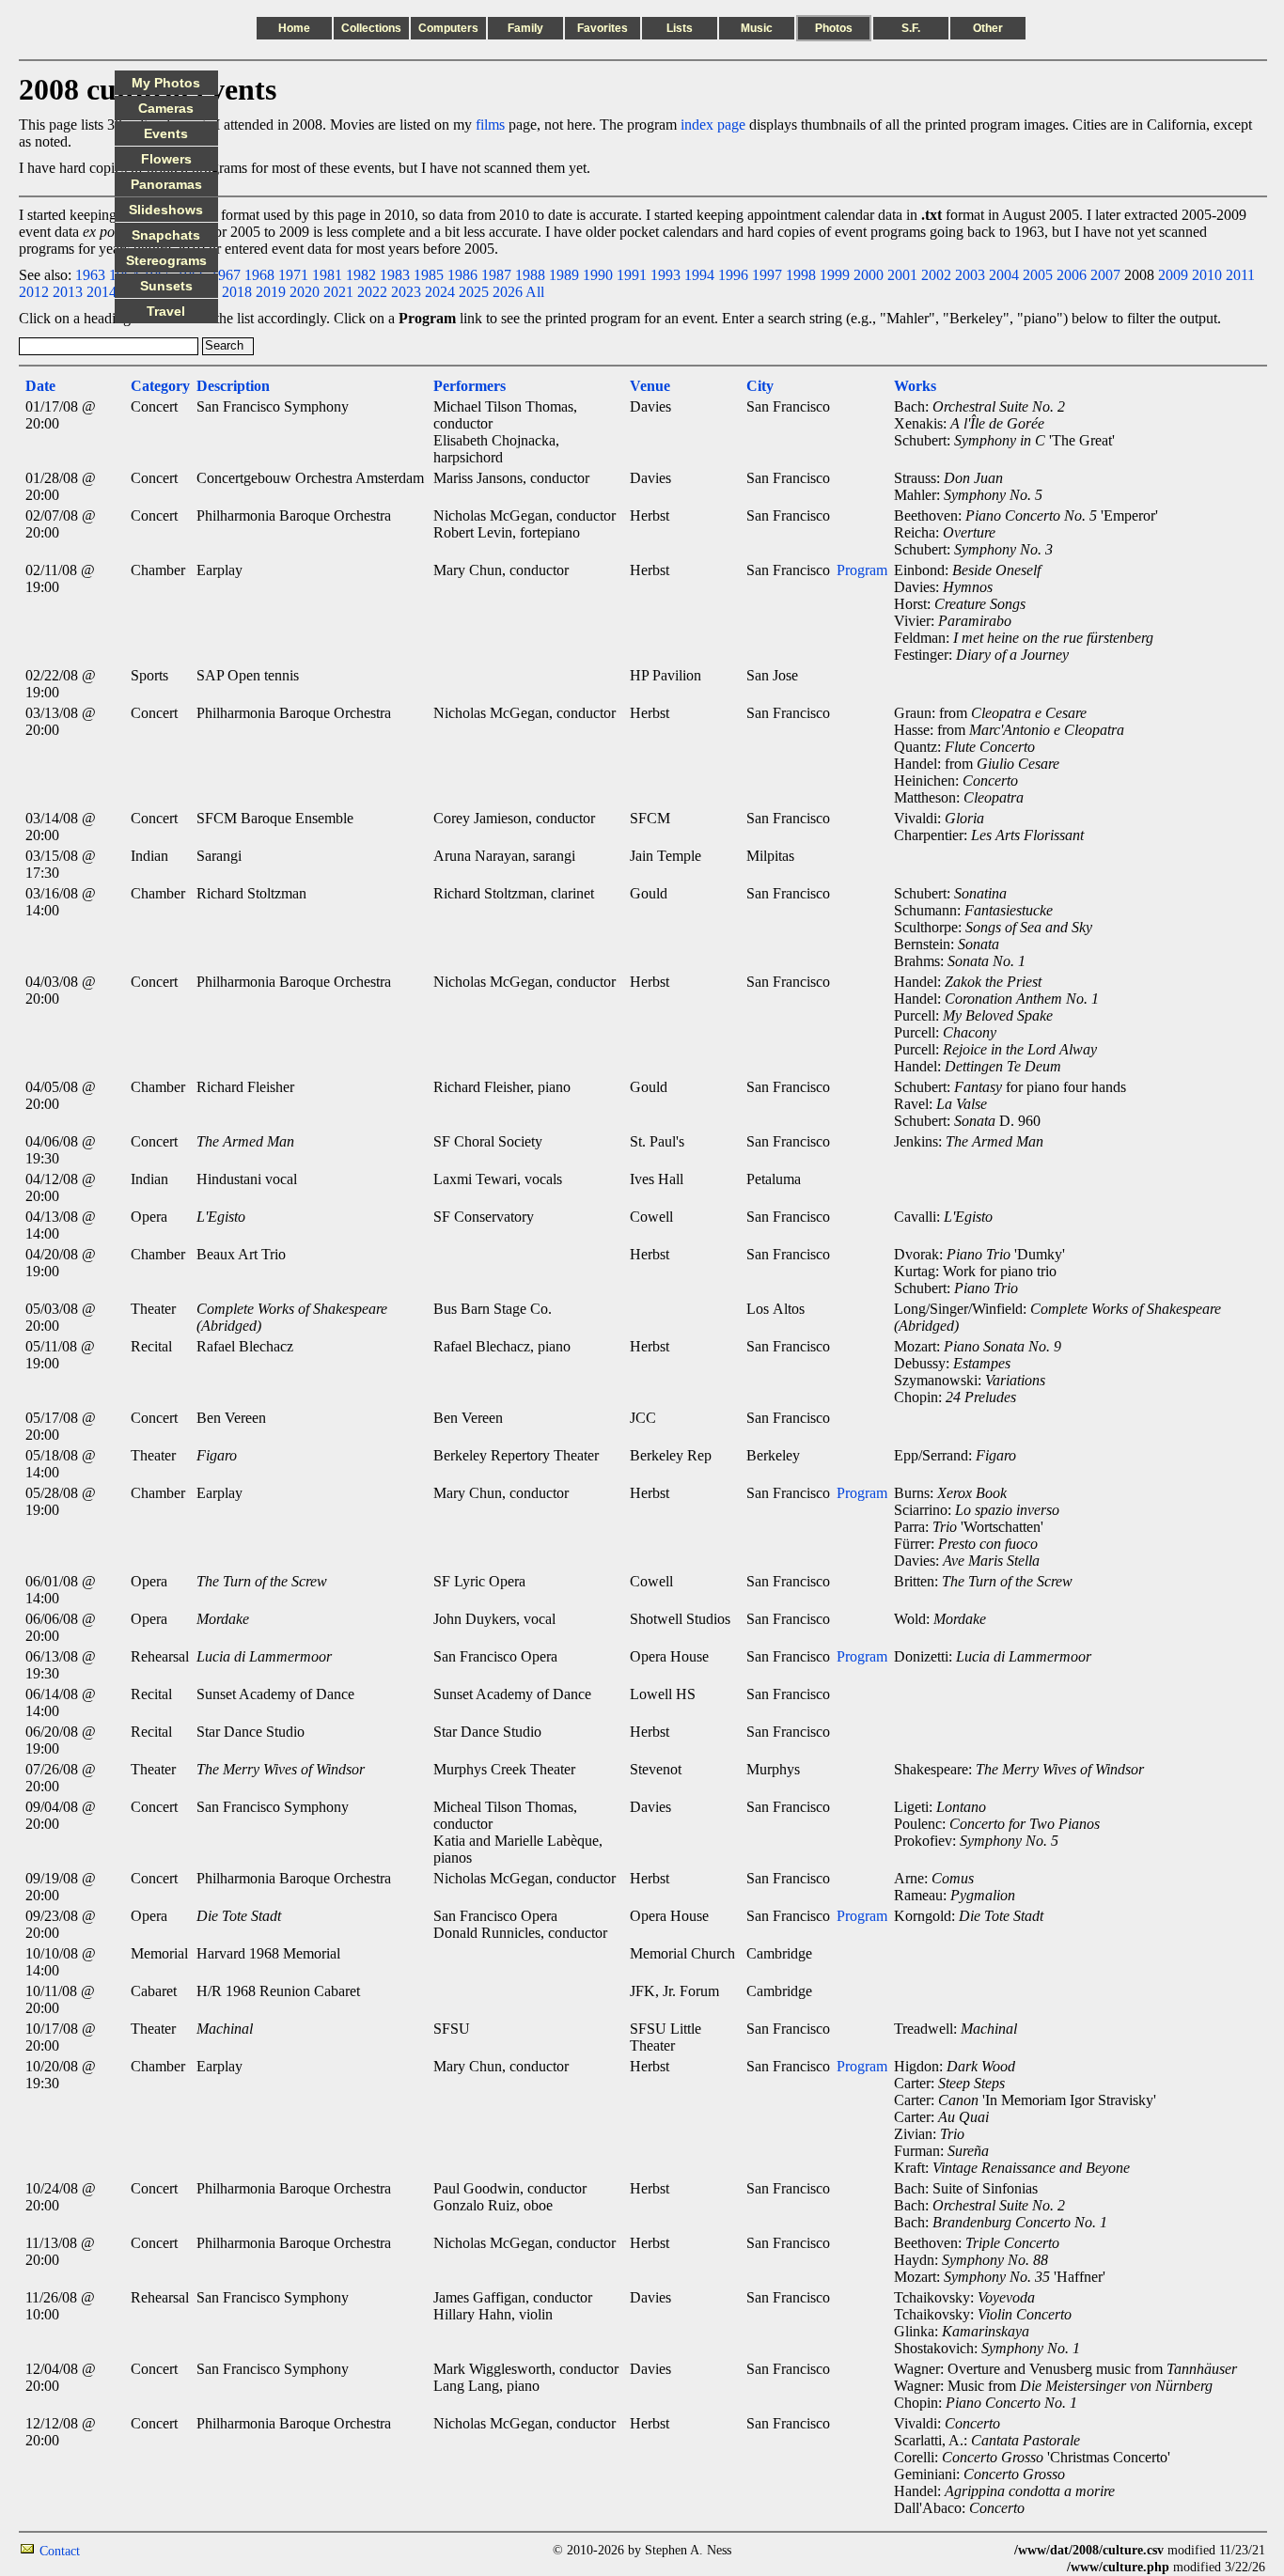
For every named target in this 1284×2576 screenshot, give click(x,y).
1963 (90, 275)
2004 (1004, 275)
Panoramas (166, 184)
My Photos (166, 83)
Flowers (166, 159)
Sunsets (166, 286)
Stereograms (166, 260)
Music (757, 28)
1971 (293, 275)
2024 (440, 292)
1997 (767, 275)
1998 (801, 275)
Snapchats (166, 235)
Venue (650, 386)
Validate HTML (122, 2550)
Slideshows (166, 210)
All (535, 292)
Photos (834, 28)
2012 (34, 292)
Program (862, 570)
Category (160, 386)
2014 (102, 292)
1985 (429, 275)
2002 (936, 275)
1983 (395, 275)
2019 (271, 292)
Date (40, 386)
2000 (869, 275)
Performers (470, 386)
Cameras (166, 108)
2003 (970, 275)
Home (294, 28)
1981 (327, 275)
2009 (1173, 275)
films (490, 125)
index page (713, 125)
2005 (1038, 275)
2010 (1207, 275)
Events (166, 133)
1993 (665, 275)
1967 (226, 275)
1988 (530, 275)
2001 (902, 275)
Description (233, 386)
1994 (699, 275)
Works (915, 386)
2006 (1072, 275)
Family (525, 28)
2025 (474, 292)
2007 (1105, 275)
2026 (508, 292)
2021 (338, 292)
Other (988, 28)
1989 (564, 275)
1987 (496, 275)
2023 (406, 292)
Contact (60, 2551)
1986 (462, 275)
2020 (305, 292)
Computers (448, 28)
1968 (259, 275)
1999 (835, 275)
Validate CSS (979, 2550)
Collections (371, 28)
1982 (361, 275)
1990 (598, 275)
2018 (237, 292)
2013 (68, 292)
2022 (372, 292)
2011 (1240, 275)
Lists (680, 28)
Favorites (603, 28)
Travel (166, 311)
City (760, 386)
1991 (632, 275)
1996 (733, 275)
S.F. (911, 28)
